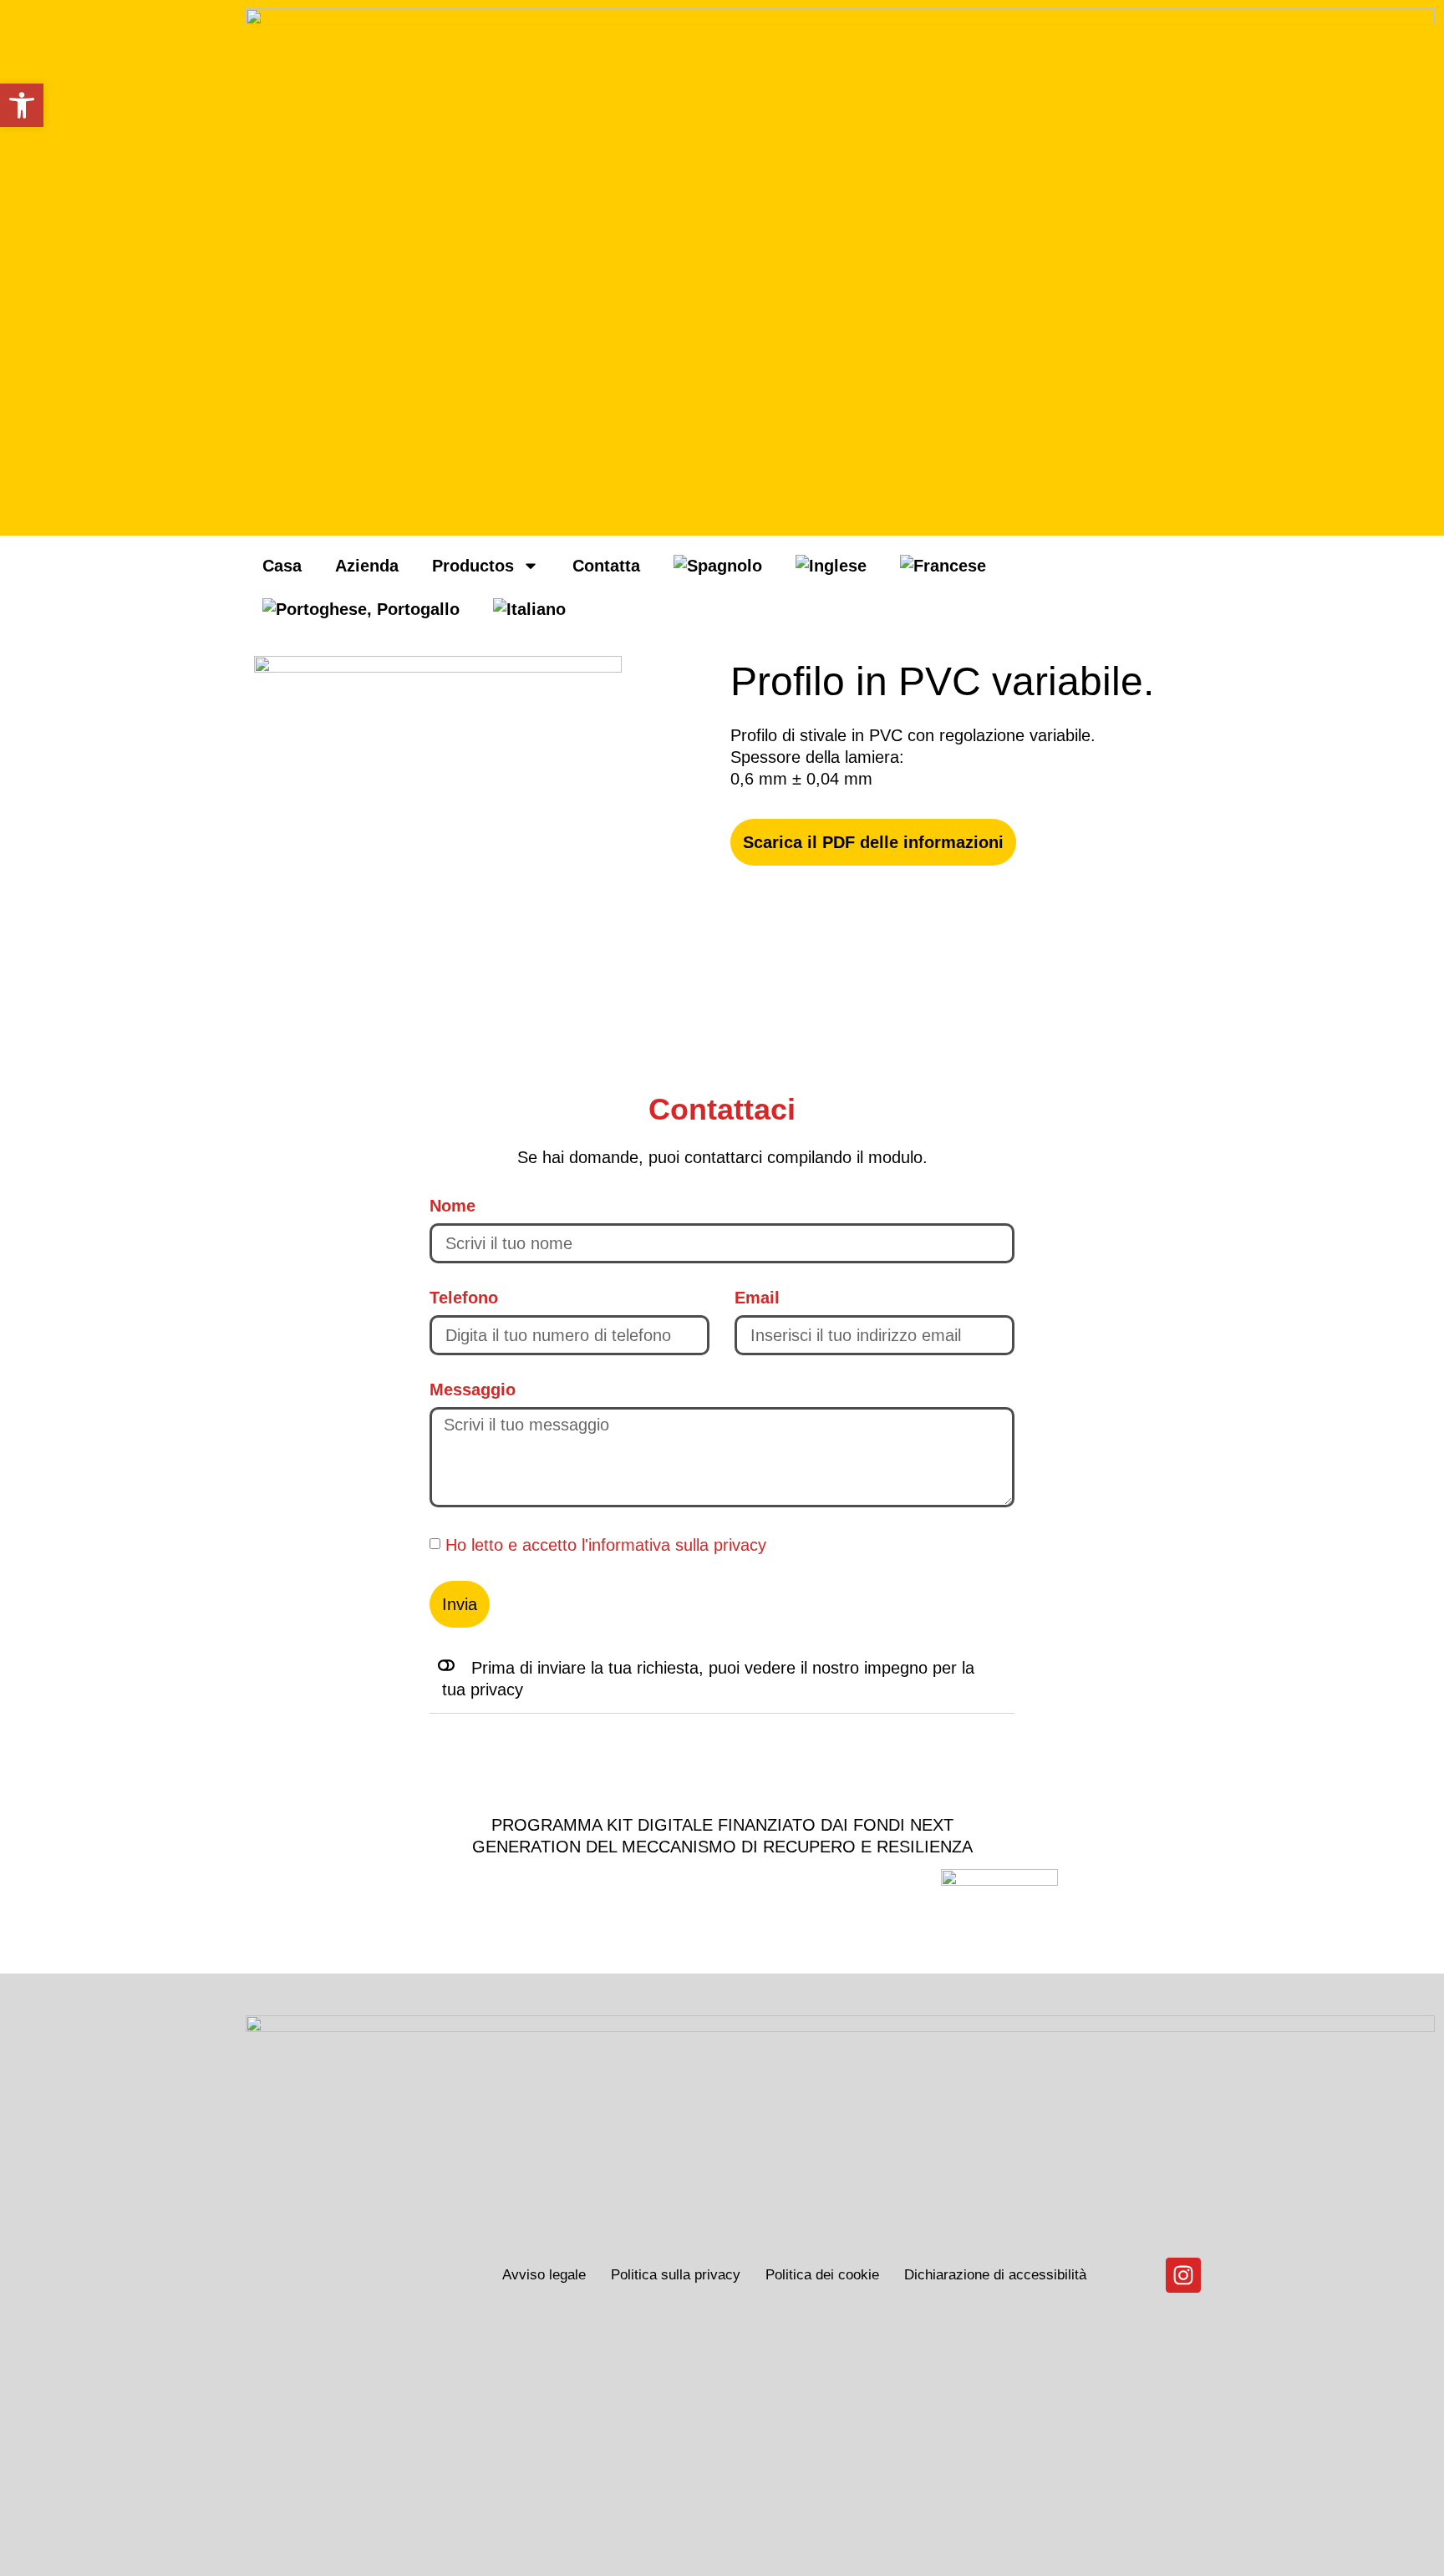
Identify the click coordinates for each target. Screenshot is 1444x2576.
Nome (453, 1206)
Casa (282, 566)
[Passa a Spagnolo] (718, 566)
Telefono (464, 1298)
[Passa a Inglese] (831, 566)
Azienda (367, 566)
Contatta (606, 566)
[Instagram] (1183, 2275)
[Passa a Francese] (943, 566)
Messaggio (473, 1390)
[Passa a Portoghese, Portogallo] (361, 609)
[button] (722, 1679)
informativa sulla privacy (677, 1545)
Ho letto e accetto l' (606, 1545)
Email (757, 1298)
